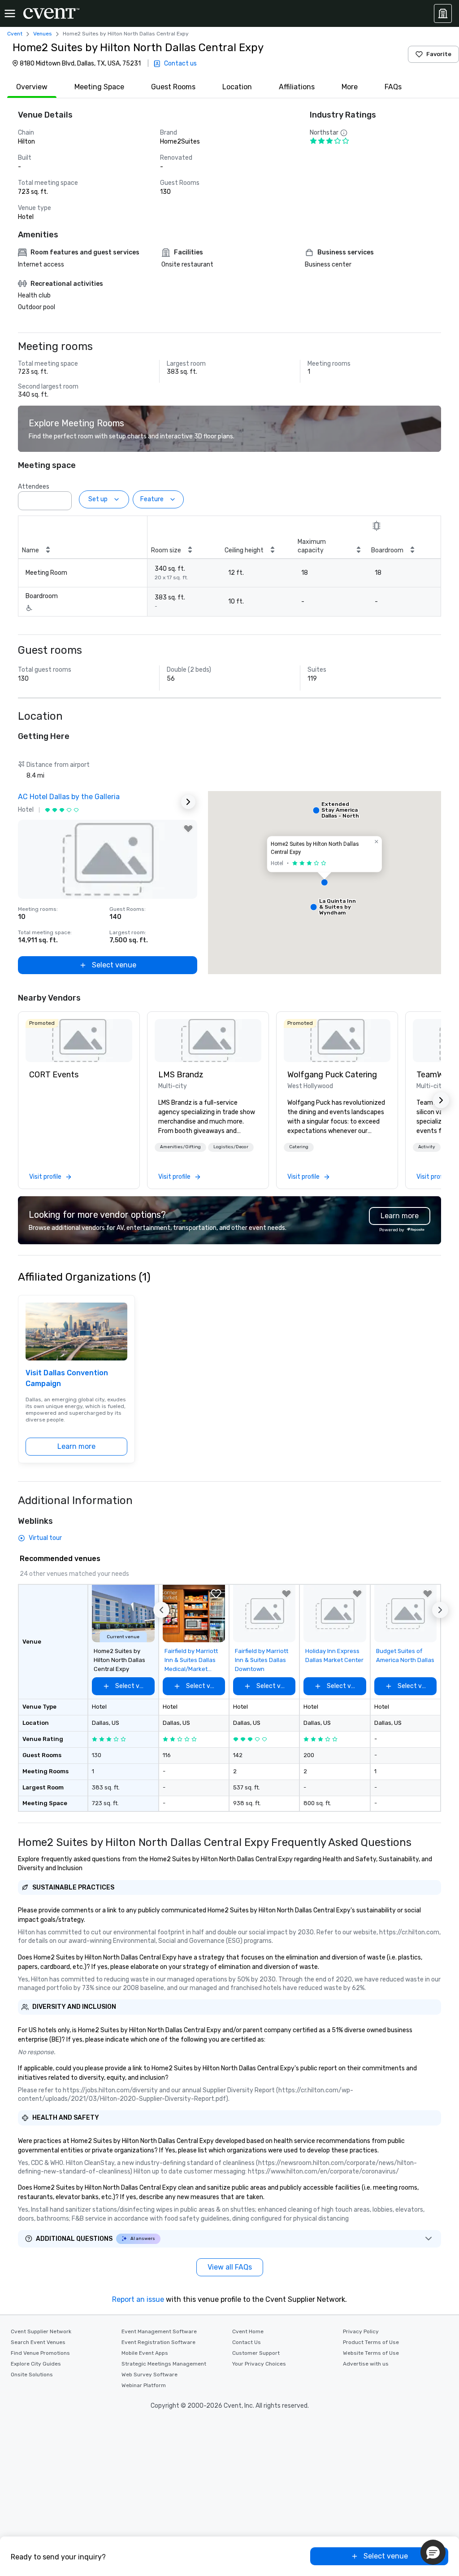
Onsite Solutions (32, 2375)
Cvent (15, 34)
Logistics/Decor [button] (231, 1147)
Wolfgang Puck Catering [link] (332, 1075)
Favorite (439, 54)
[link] (79, 1041)
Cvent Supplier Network (41, 2331)
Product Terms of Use (371, 2342)
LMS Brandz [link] (181, 1075)
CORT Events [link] (54, 1075)
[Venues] (443, 13)
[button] (62, 498)
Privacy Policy (361, 2331)
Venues (43, 34)
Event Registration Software (158, 2342)
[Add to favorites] (188, 829)
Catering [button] (299, 1147)
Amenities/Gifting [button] (180, 1147)
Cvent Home (248, 2331)
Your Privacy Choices (259, 2364)
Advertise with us (366, 2364)
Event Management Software (159, 2331)
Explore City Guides (36, 2364)
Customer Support (256, 2353)
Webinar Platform (144, 2385)
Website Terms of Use (371, 2353)
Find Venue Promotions (40, 2353)
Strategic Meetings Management (164, 2364)
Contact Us (247, 2342)
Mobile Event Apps (145, 2353)
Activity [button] (427, 1147)
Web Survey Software (149, 2375)
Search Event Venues (38, 2342)
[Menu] (10, 13)
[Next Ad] (188, 802)
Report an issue (138, 2299)
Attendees (34, 487)
